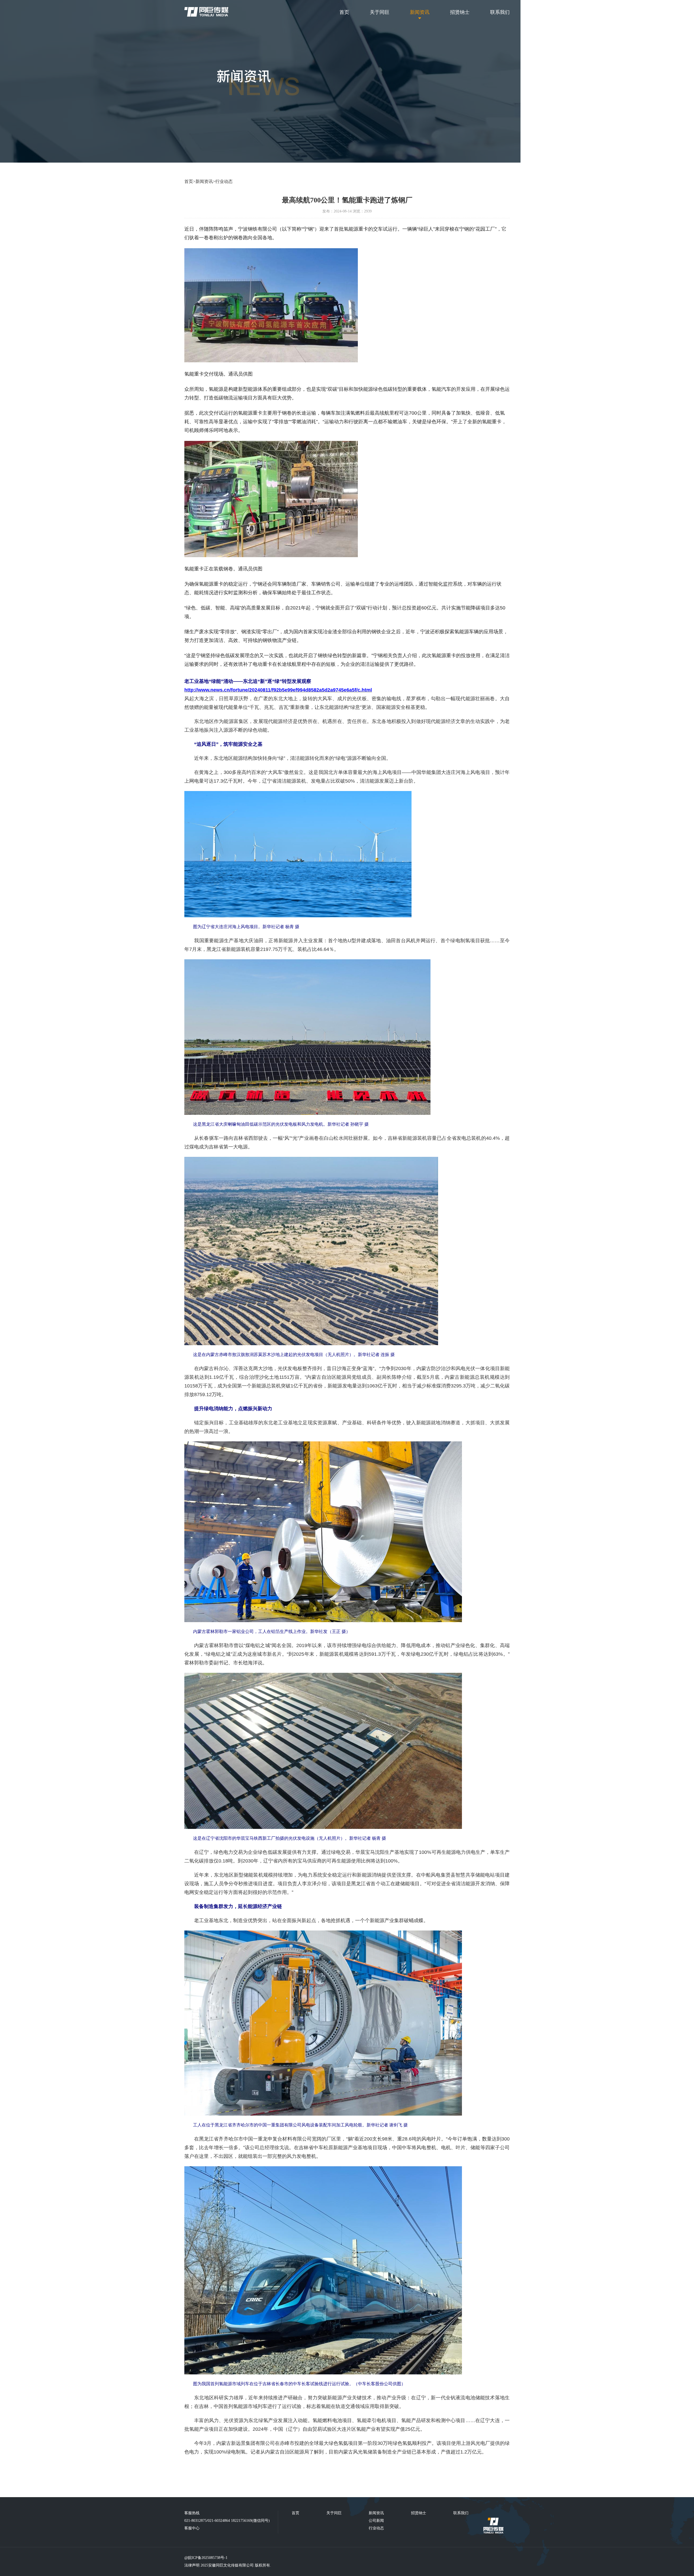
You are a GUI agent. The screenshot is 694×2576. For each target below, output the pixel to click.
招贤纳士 (460, 12)
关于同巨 (380, 12)
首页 (344, 12)
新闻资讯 (420, 12)
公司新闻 (376, 2521)
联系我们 (500, 12)
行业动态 (224, 181)
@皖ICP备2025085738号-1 (206, 2558)
